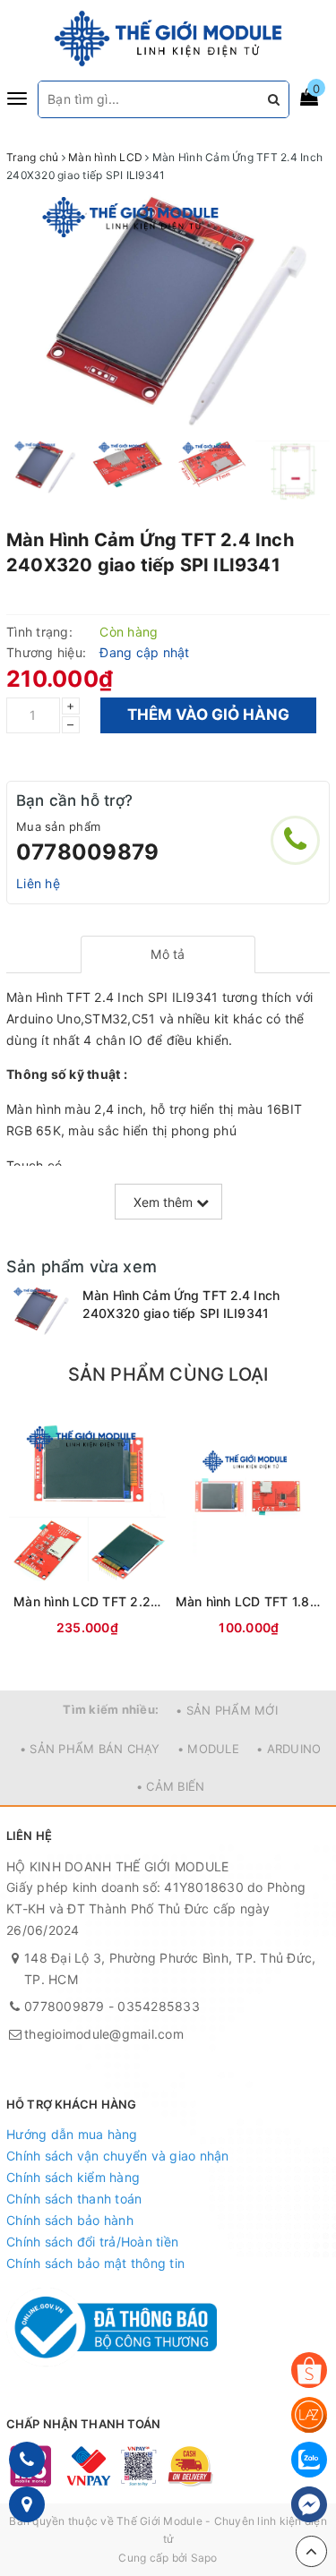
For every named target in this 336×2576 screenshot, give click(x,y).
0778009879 (87, 852)
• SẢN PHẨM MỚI (227, 1710)
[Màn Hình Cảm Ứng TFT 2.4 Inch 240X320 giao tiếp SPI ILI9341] (40, 1311)
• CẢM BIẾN (171, 1786)
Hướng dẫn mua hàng (72, 2134)
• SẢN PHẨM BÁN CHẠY (90, 1749)
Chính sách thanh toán (74, 2199)
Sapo (204, 2558)
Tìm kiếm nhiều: (111, 1709)
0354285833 (159, 2006)
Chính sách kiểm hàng (73, 2177)
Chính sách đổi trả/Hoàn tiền (92, 2242)
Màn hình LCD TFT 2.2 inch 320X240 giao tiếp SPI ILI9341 (87, 1601)
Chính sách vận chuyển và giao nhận (118, 2156)
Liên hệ (38, 883)
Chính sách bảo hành (70, 2220)
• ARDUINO (289, 1749)
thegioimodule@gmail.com (104, 2034)
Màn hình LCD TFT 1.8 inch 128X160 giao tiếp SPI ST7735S (250, 1601)
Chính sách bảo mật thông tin (95, 2263)
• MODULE (208, 1749)
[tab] (168, 954)
